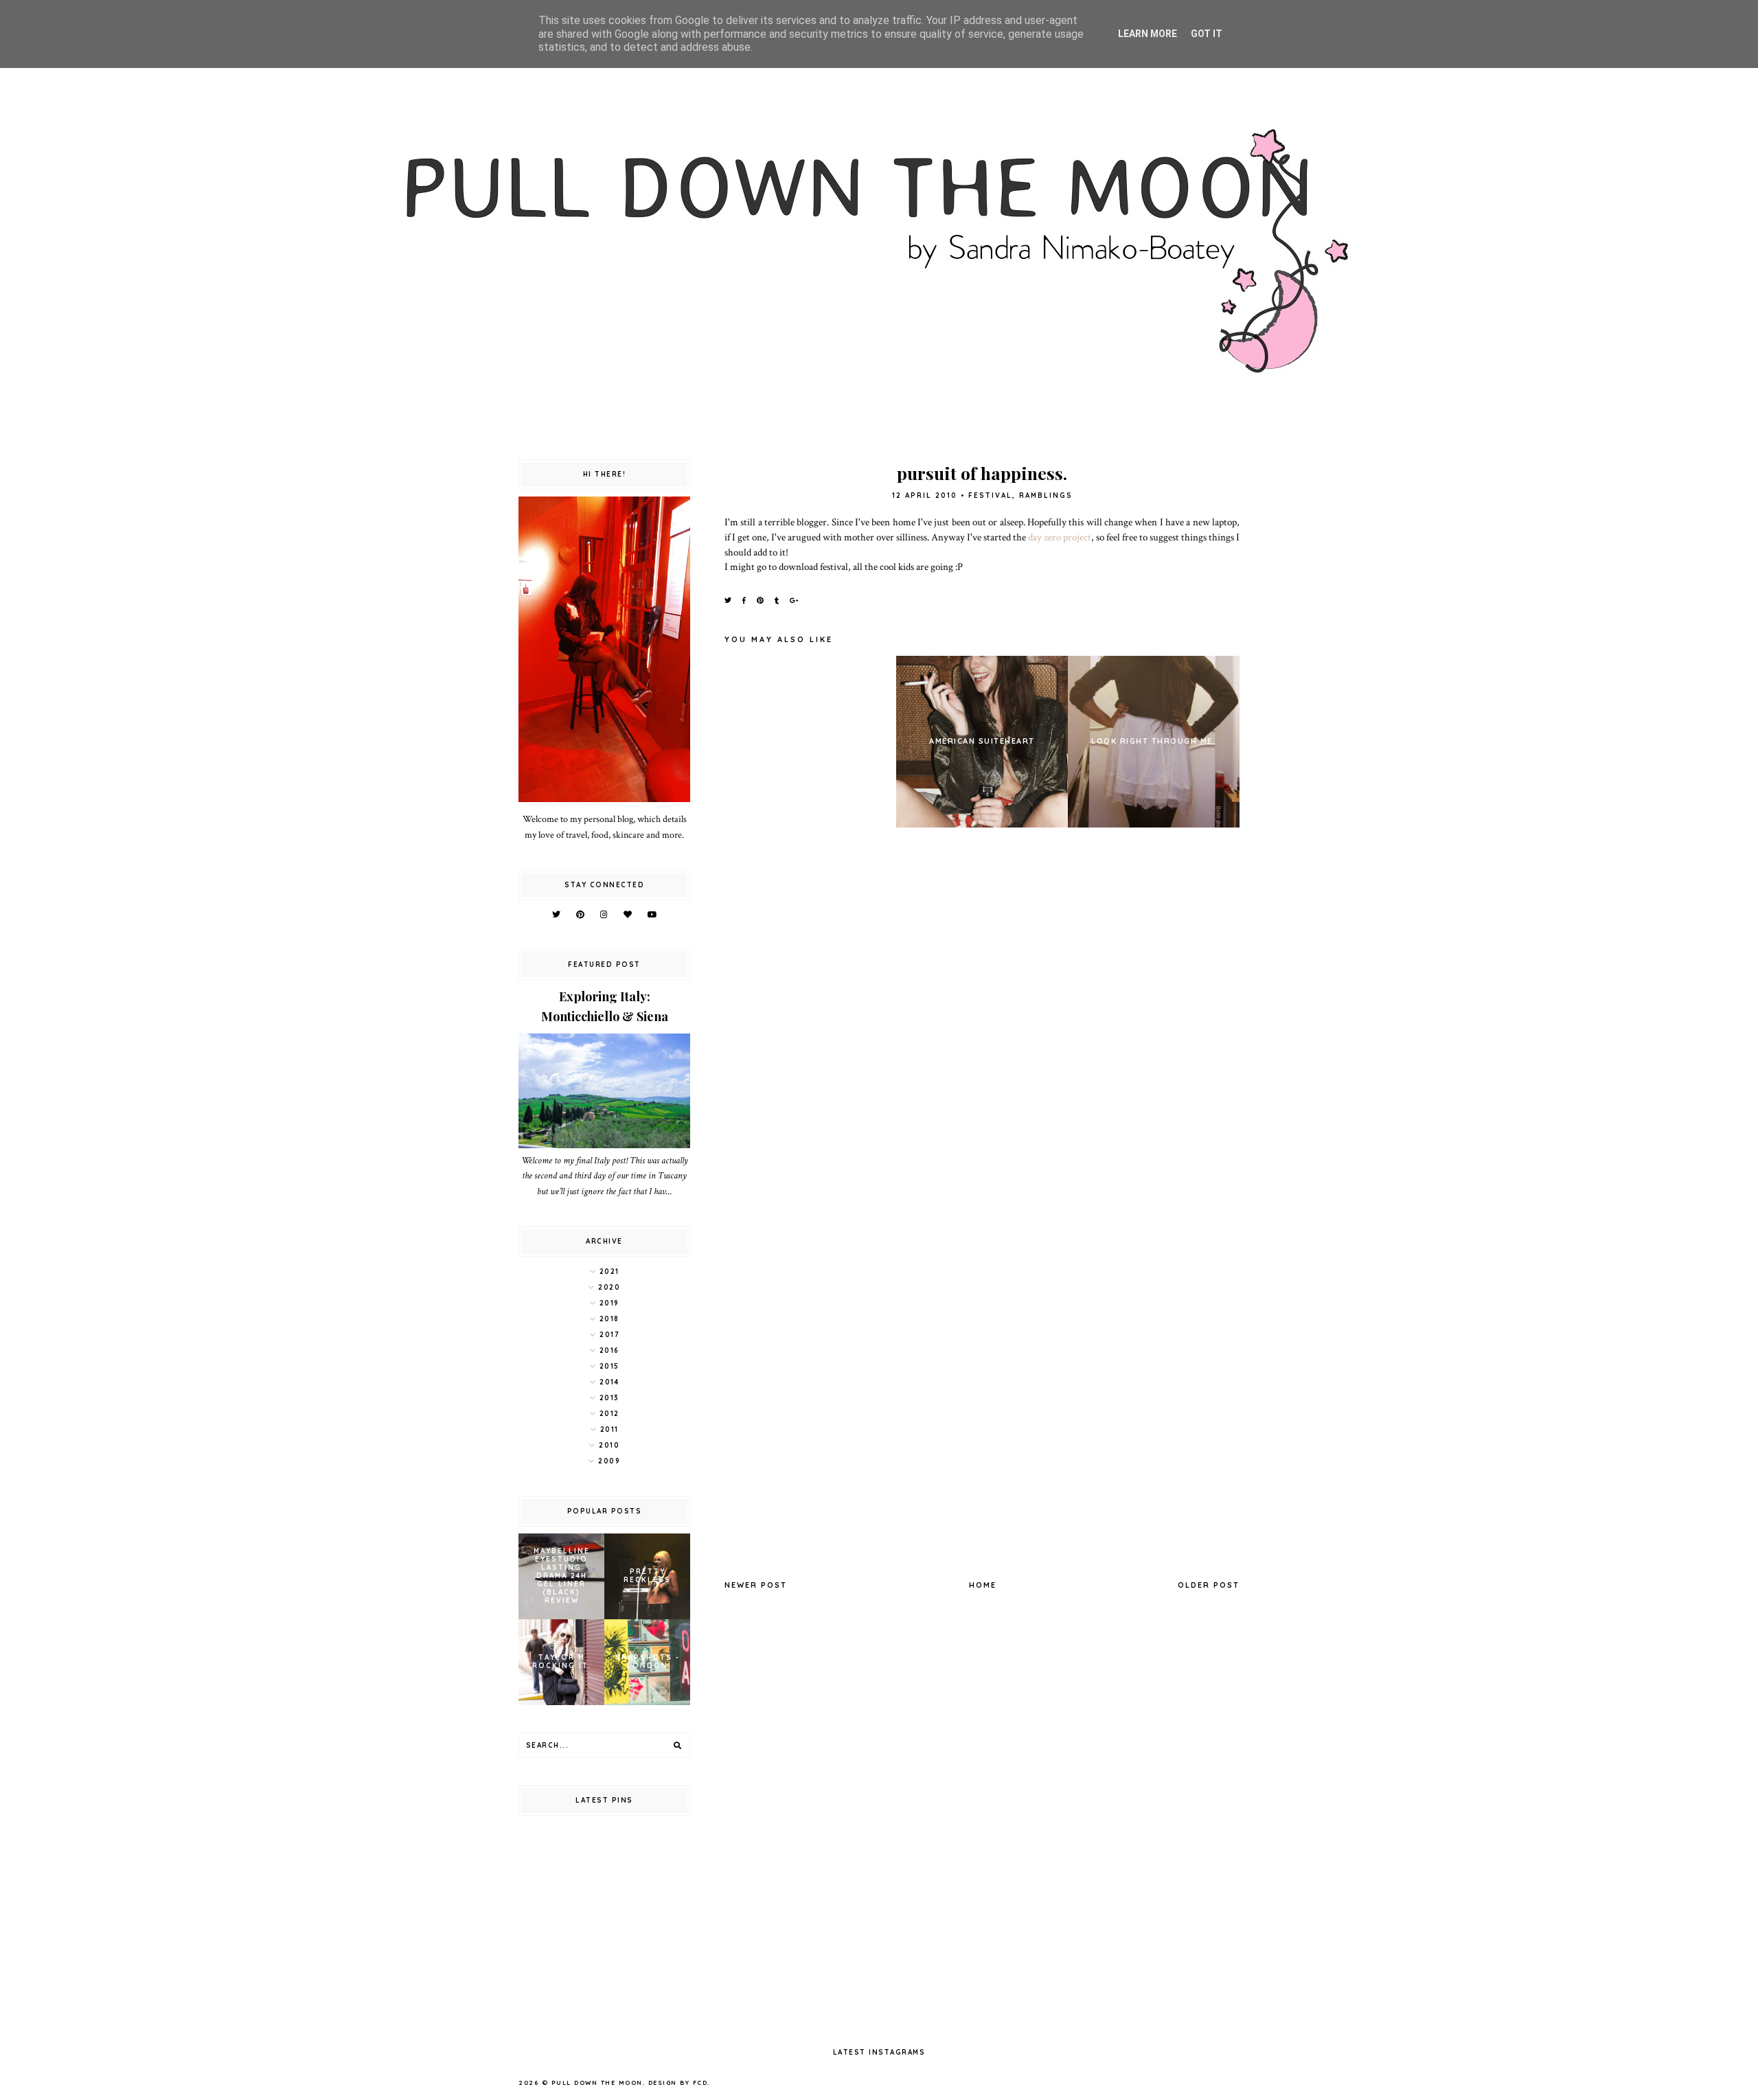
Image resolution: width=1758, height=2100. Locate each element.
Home (983, 1585)
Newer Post (756, 1585)
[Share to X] (729, 601)
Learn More (1148, 34)
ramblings (1046, 495)
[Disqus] (982, 1027)
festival (990, 495)
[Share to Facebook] (745, 601)
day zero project (1060, 537)
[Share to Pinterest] (761, 601)
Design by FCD (678, 2082)
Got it (1207, 34)
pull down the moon (597, 2082)
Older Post (1209, 1585)
